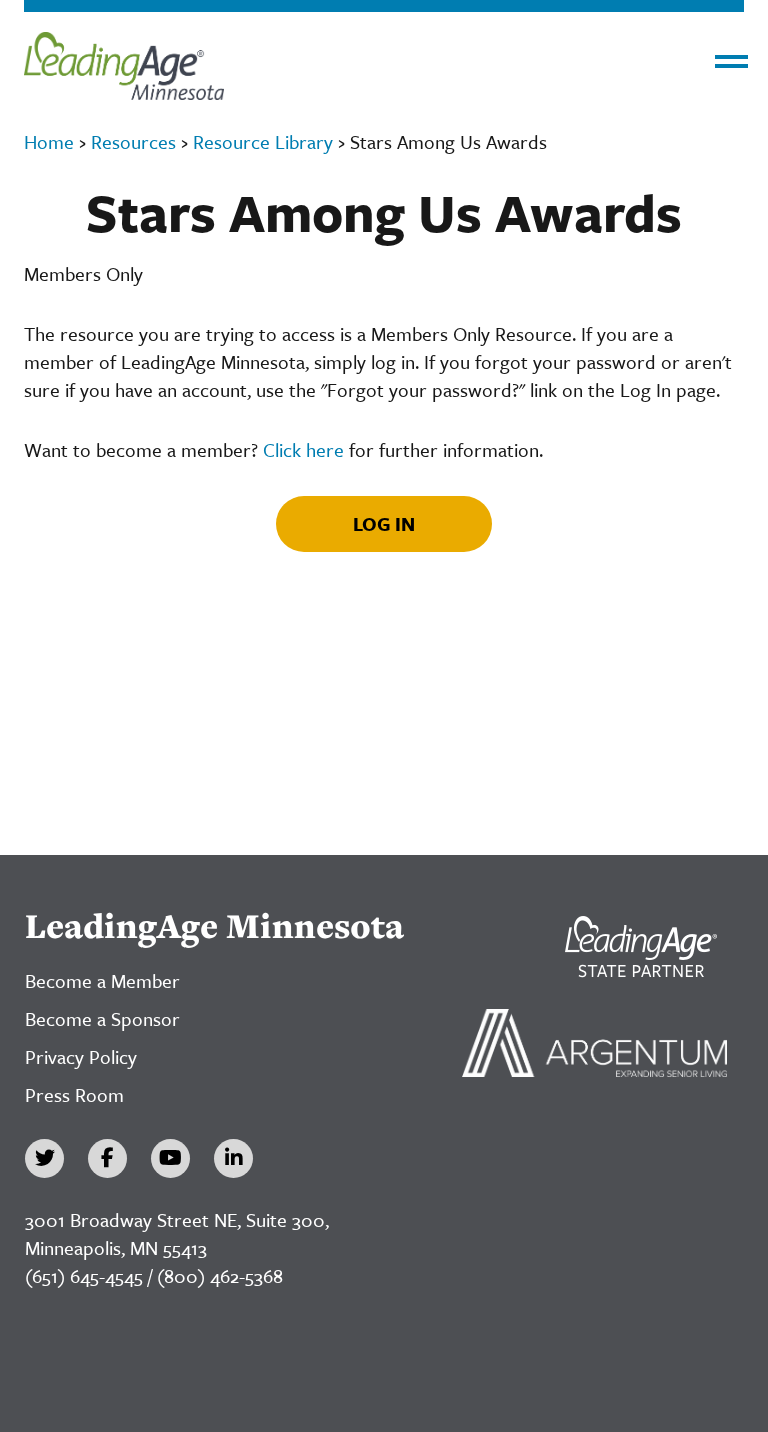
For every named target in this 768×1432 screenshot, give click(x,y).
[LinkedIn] (233, 1158)
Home (49, 141)
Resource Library (263, 141)
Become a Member (102, 980)
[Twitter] (44, 1158)
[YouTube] (170, 1158)
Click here (303, 449)
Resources (133, 141)
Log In (384, 523)
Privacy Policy (81, 1056)
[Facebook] (107, 1158)
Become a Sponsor (102, 1018)
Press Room (74, 1094)
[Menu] (731, 61)
